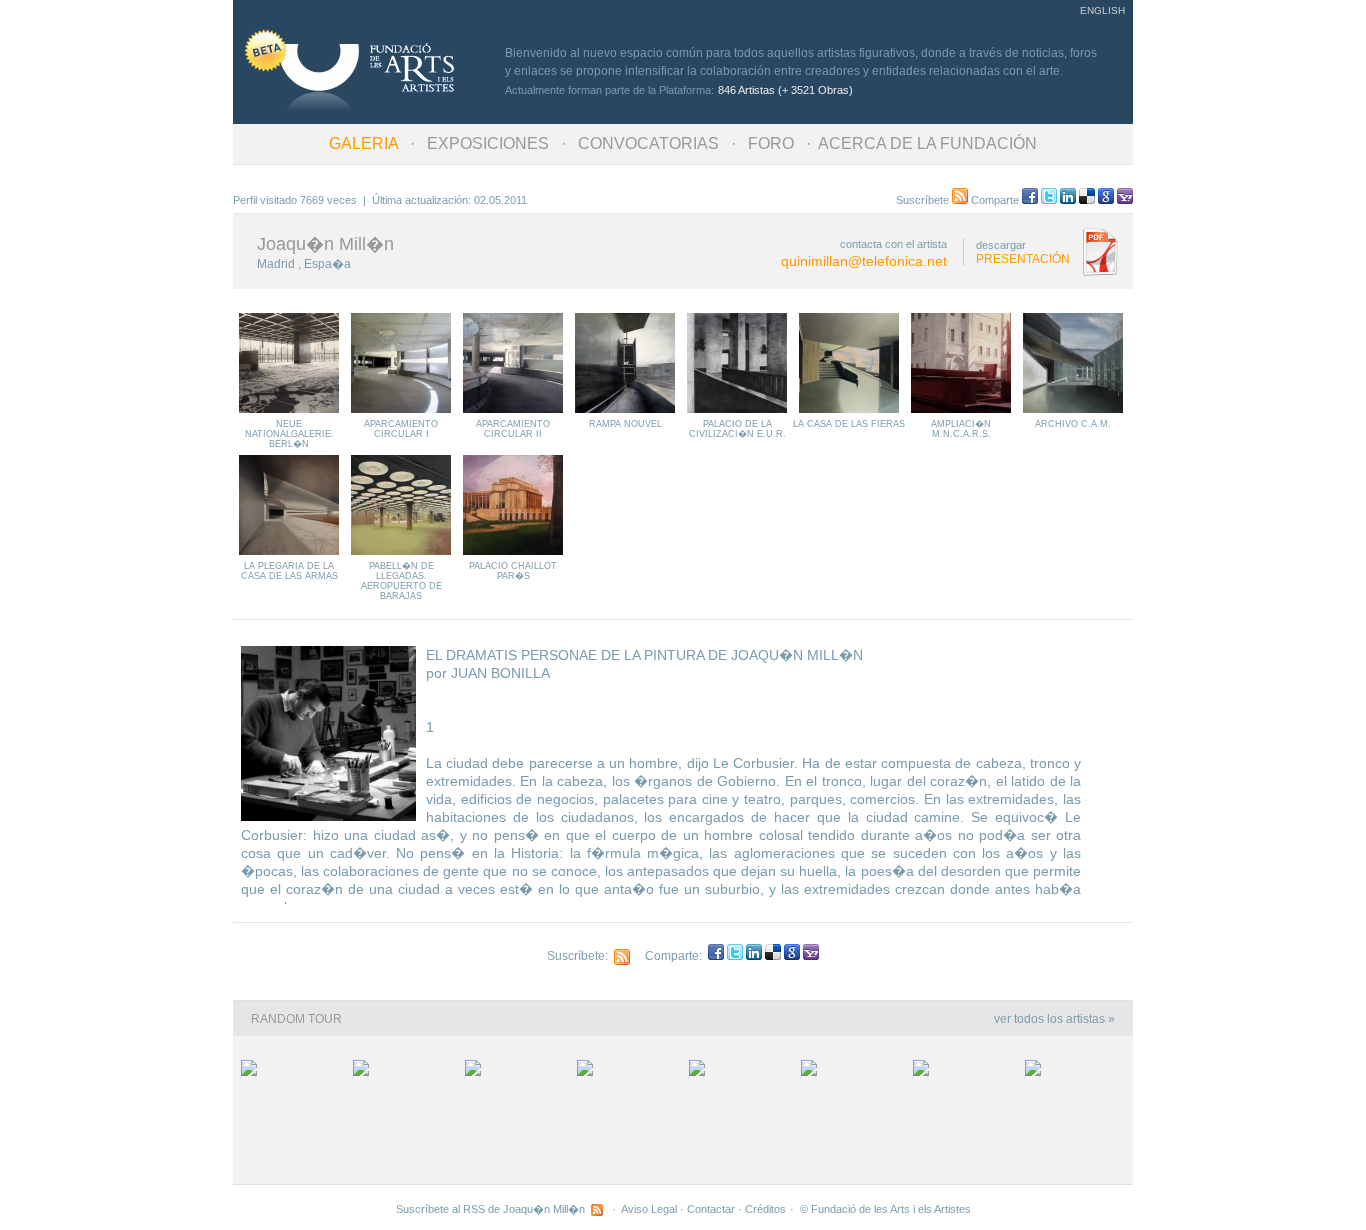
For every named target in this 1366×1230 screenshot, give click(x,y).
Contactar (711, 1209)
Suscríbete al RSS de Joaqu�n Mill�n (493, 1209)
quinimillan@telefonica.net (864, 261)
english (1102, 10)
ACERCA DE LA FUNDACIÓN (927, 143)
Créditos (765, 1209)
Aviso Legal (649, 1209)
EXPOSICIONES (488, 143)
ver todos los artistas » (1054, 1019)
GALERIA (363, 143)
